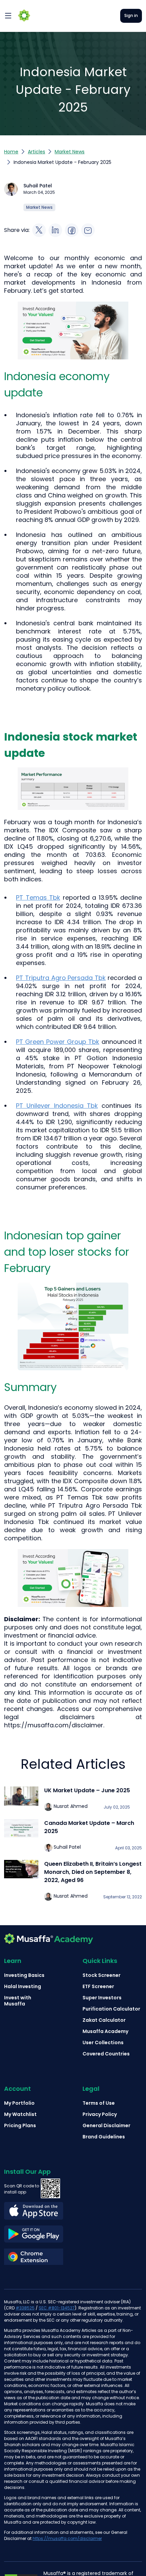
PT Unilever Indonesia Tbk (57, 1106)
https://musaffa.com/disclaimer (67, 2538)
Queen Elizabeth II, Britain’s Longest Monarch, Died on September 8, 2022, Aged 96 (93, 1872)
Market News (70, 152)
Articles (36, 152)
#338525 (25, 2308)
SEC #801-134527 (57, 2308)
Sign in (131, 15)
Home (11, 152)
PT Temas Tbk (38, 897)
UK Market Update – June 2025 (87, 1790)
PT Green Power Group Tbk (58, 1042)
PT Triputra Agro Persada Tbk (61, 978)
